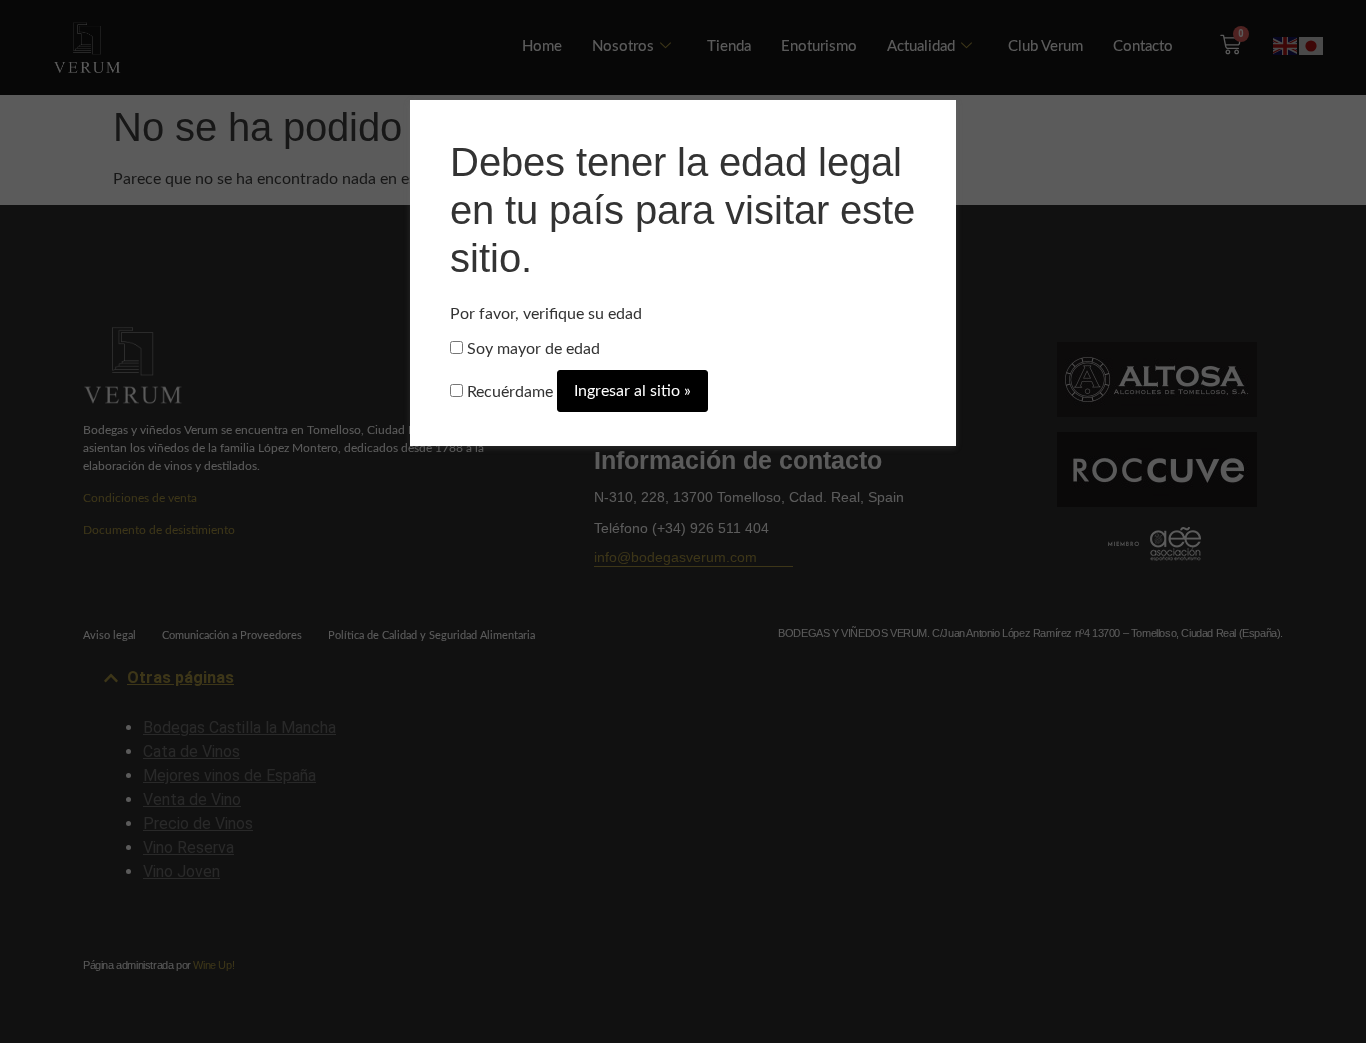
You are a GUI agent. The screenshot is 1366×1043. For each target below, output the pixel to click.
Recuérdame (508, 392)
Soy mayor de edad (531, 349)
